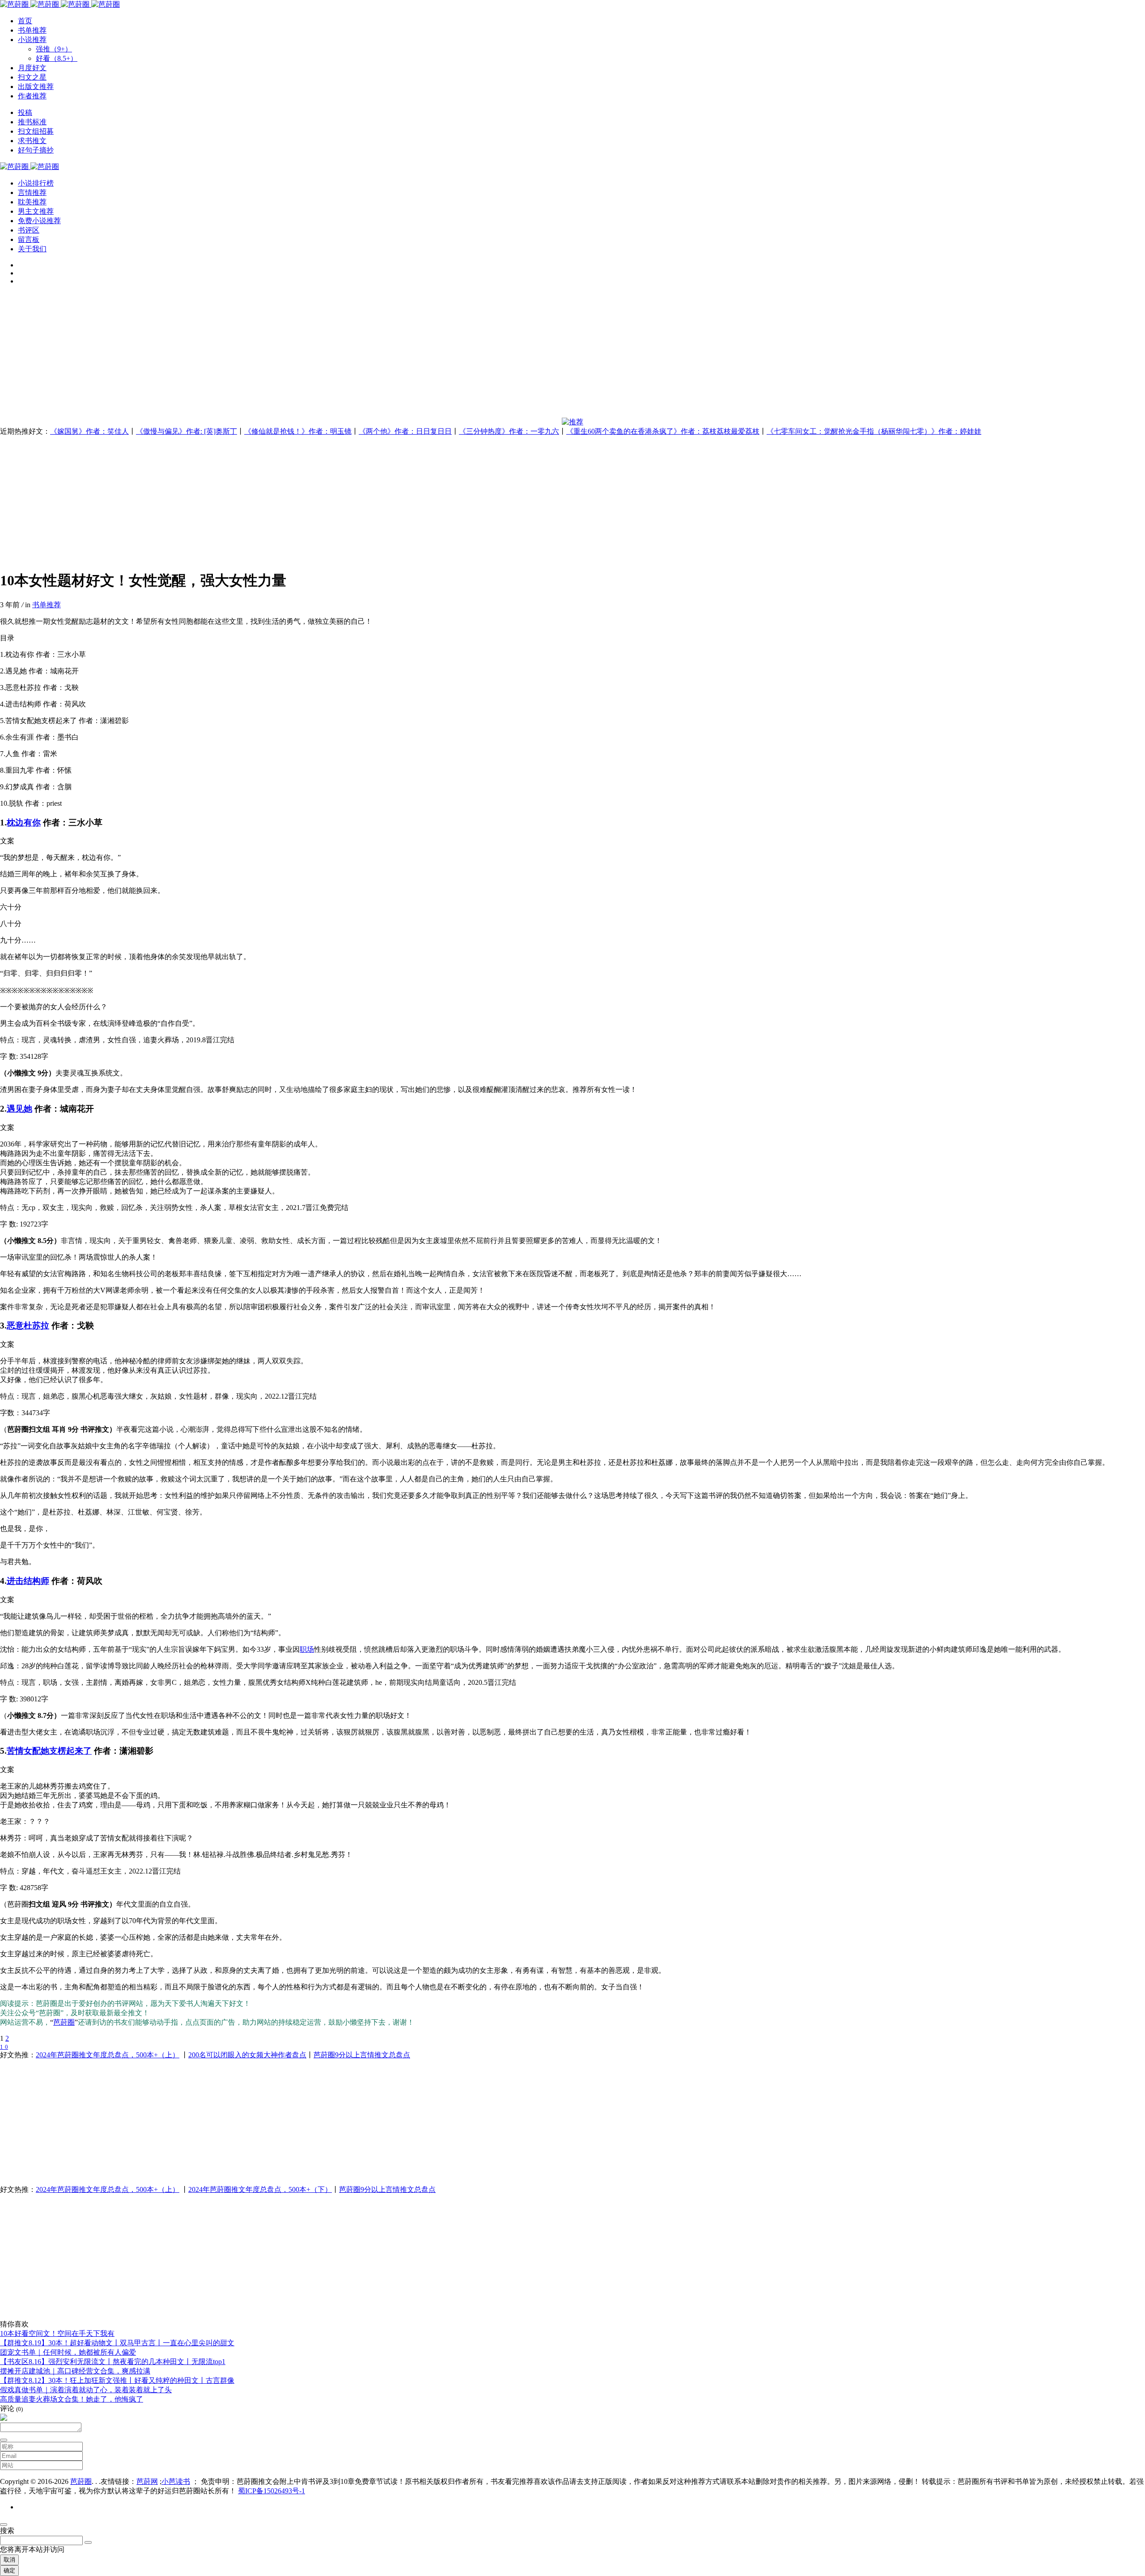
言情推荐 (32, 192)
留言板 (29, 239)
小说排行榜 (36, 183)
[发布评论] (4, 2440)
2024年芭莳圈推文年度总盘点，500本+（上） (108, 2055)
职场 (307, 1649)
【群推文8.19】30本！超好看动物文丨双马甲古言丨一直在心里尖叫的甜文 (117, 2343)
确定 (9, 2570)
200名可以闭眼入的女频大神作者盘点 (247, 2055)
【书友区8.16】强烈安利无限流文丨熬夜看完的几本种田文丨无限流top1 (113, 2362)
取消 (9, 2560)
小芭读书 (176, 2481)
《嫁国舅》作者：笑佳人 (89, 431)
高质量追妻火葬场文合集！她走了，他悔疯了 (72, 2399)
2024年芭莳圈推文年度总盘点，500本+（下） (260, 2189)
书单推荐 (47, 605)
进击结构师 (28, 1581)
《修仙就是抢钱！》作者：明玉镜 (298, 431)
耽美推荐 (32, 202)
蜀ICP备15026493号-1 (271, 2491)
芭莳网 (147, 2481)
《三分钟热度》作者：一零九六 (509, 431)
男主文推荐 (36, 211)
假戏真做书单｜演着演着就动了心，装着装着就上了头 (86, 2390)
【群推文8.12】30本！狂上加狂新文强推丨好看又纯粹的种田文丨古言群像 (117, 2380)
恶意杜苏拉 (28, 1326)
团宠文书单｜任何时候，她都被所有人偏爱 (68, 2352)
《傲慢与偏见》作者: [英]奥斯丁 (187, 431)
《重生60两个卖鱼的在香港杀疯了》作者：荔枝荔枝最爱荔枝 (663, 431)
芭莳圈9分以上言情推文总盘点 (362, 2055)
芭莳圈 (64, 2022)
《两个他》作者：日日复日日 (405, 431)
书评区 (29, 230)
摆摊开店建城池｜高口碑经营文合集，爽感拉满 (75, 2371)
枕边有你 (24, 823)
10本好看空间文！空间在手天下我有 (57, 2333)
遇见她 (19, 1109)
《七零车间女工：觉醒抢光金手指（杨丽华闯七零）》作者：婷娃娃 (874, 431)
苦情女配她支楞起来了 (49, 1751)
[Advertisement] (268, 355)
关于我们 (32, 249)
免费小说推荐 (39, 221)
